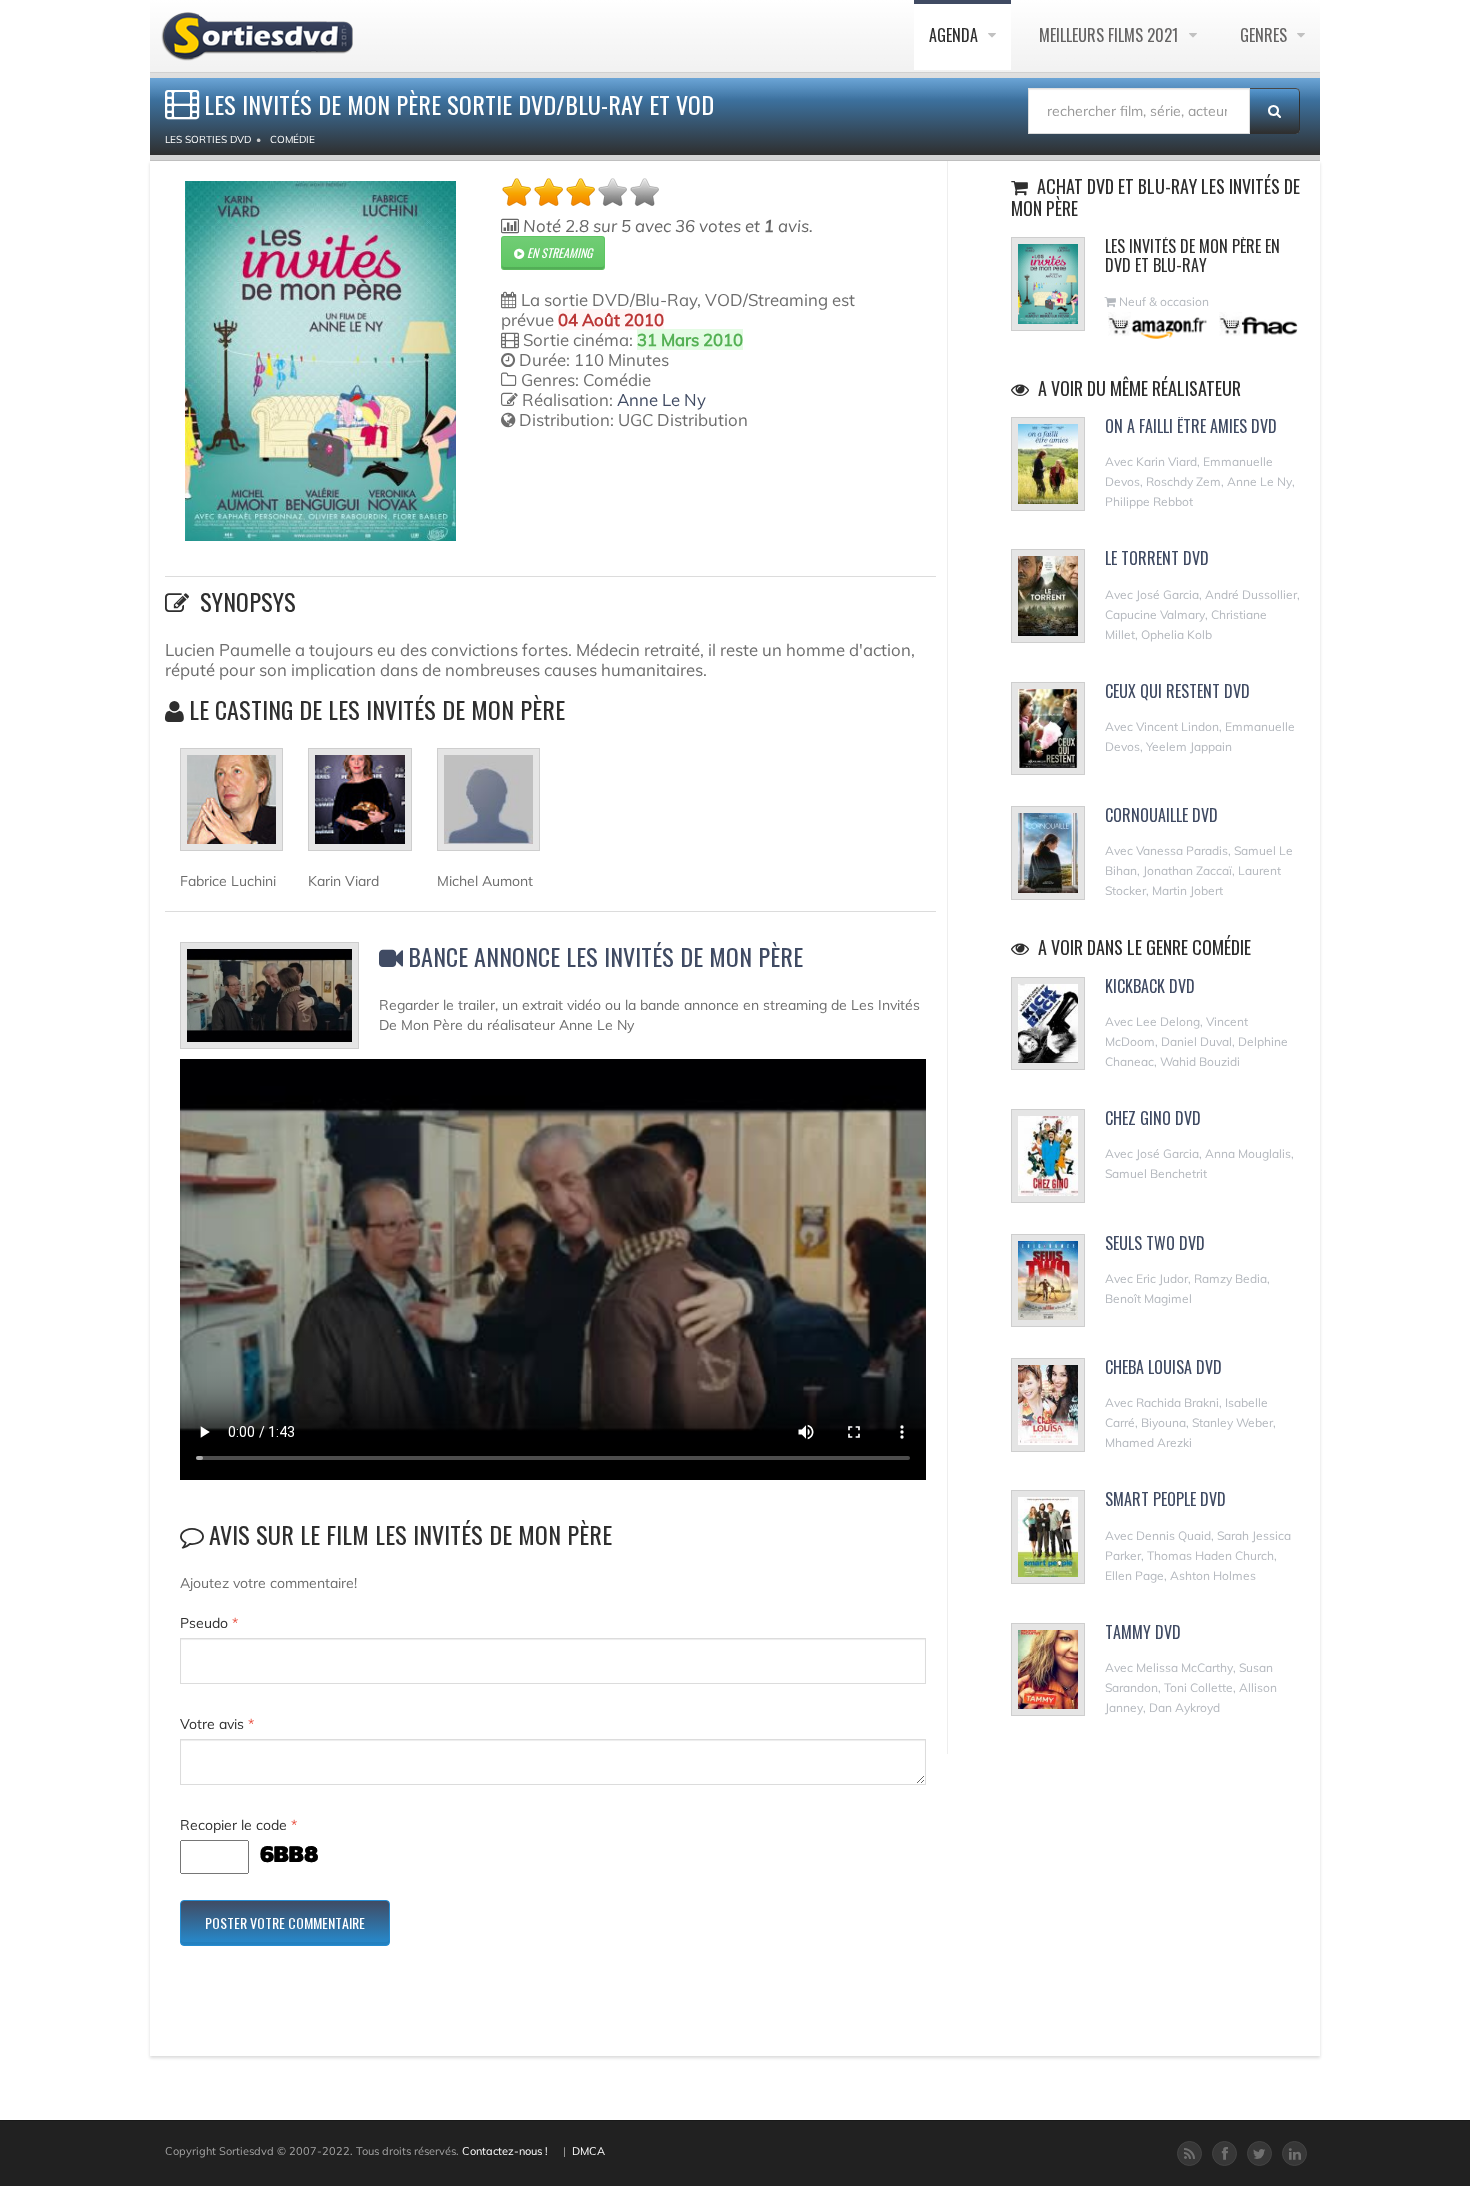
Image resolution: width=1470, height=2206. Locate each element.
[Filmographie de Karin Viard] (359, 808)
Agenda (955, 35)
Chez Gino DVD (1153, 1118)
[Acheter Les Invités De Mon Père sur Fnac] (1257, 325)
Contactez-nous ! (505, 2151)
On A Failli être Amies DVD (1191, 426)
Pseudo (209, 1623)
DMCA (588, 2151)
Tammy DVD (1143, 1632)
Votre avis (217, 1724)
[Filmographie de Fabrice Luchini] (231, 808)
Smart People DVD (1165, 1499)
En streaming (558, 252)
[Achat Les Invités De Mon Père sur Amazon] (1158, 325)
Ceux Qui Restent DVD (1177, 691)
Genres (1265, 35)
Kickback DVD (1150, 986)
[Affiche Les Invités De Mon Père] (320, 361)
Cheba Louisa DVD (1163, 1367)
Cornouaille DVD (1161, 815)
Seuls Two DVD (1155, 1243)
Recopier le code (238, 1825)
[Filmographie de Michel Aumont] (488, 808)
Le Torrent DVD (1157, 558)
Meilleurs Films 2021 (1111, 35)
